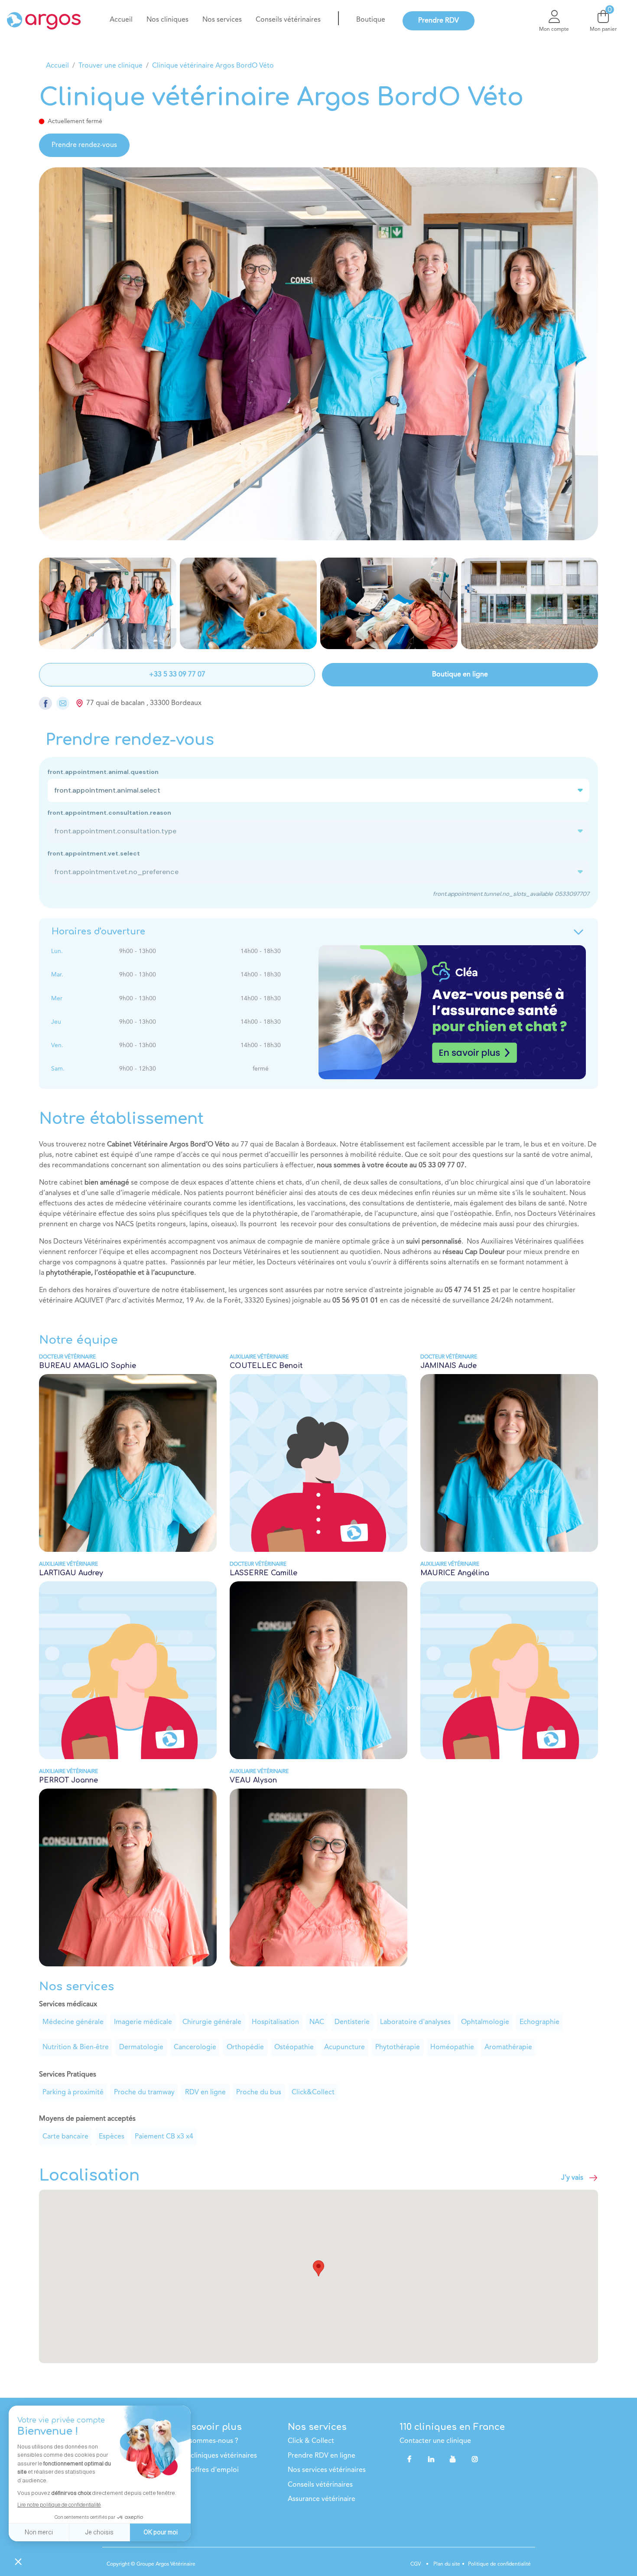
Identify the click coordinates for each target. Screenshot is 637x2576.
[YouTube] (453, 2459)
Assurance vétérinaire (322, 2499)
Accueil (57, 66)
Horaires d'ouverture (98, 932)
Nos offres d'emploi (208, 2470)
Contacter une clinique (435, 2441)
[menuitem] (121, 20)
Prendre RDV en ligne (322, 2456)
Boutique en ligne (460, 675)
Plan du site (446, 2564)
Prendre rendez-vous (84, 145)
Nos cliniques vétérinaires (217, 2456)
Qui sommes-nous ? (207, 2441)
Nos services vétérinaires (327, 2470)
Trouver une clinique (110, 66)
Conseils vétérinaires (320, 2485)
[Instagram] (475, 2459)
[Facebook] (409, 2459)
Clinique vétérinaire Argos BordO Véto (213, 66)
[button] (318, 2268)
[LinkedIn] (431, 2459)
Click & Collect (311, 2441)
